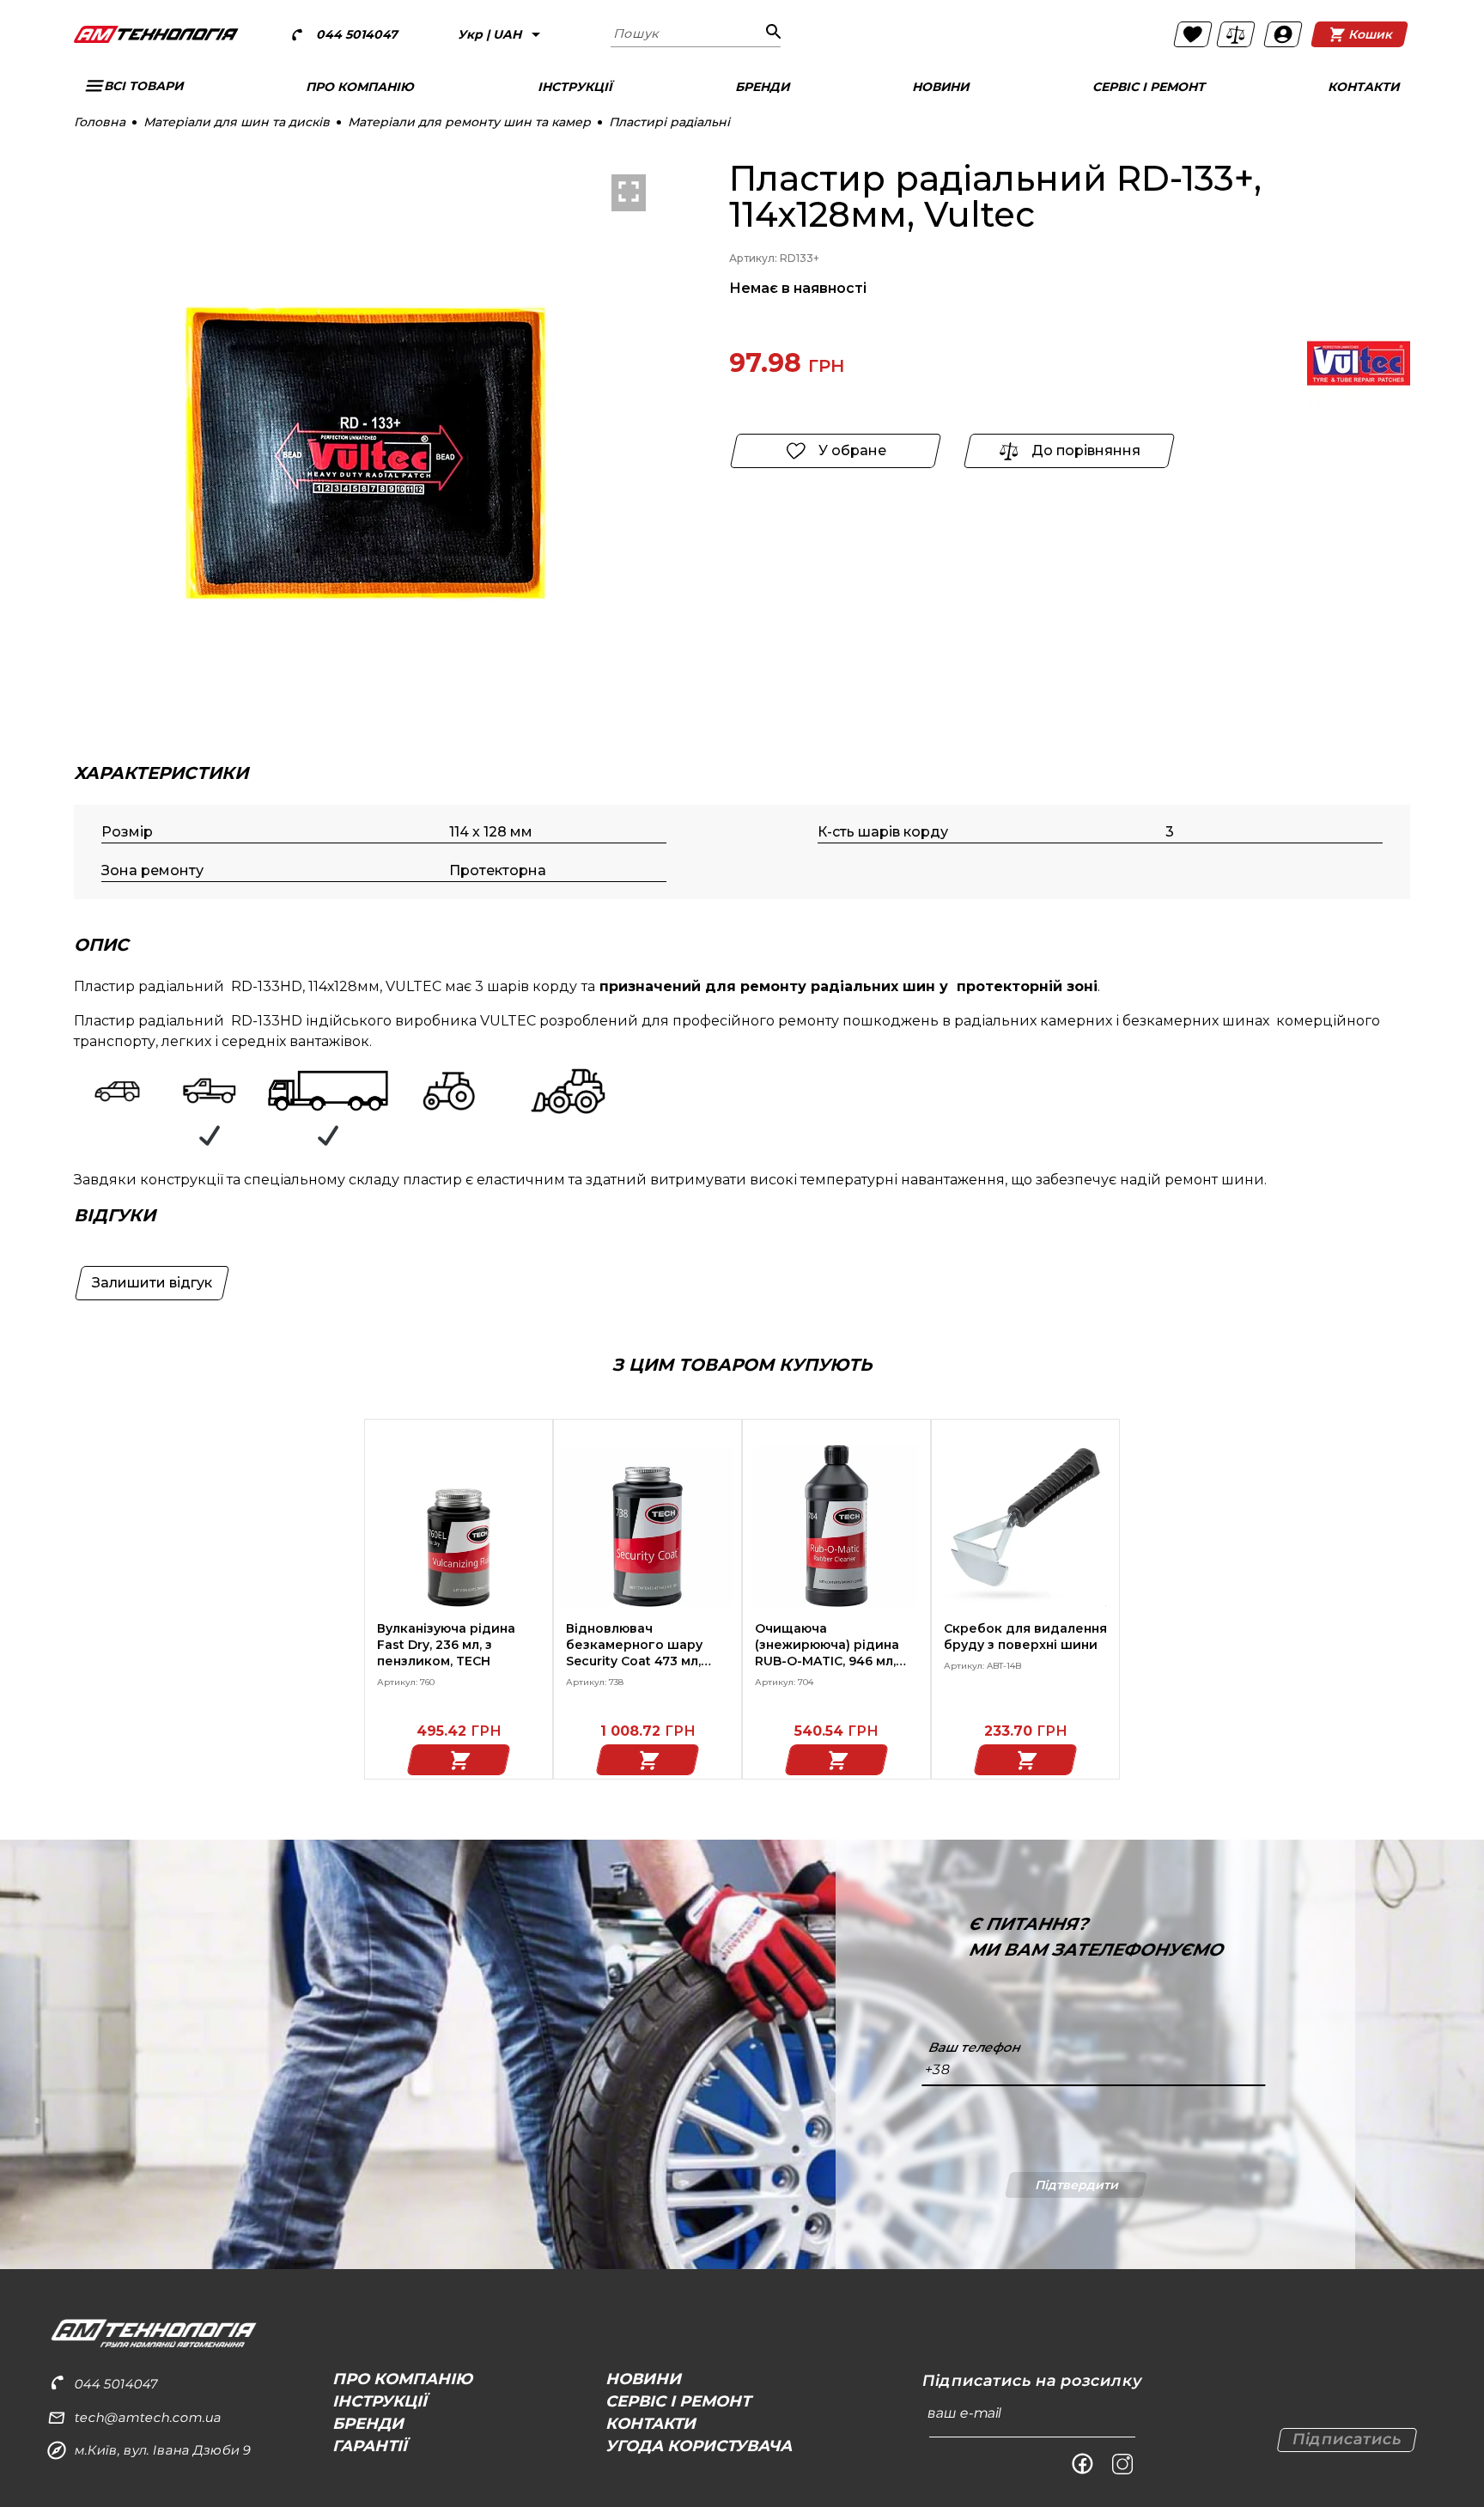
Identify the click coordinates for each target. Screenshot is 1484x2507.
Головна (100, 122)
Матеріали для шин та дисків (237, 122)
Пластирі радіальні (669, 122)
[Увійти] (1283, 34)
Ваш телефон (975, 2048)
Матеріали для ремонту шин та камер (469, 122)
